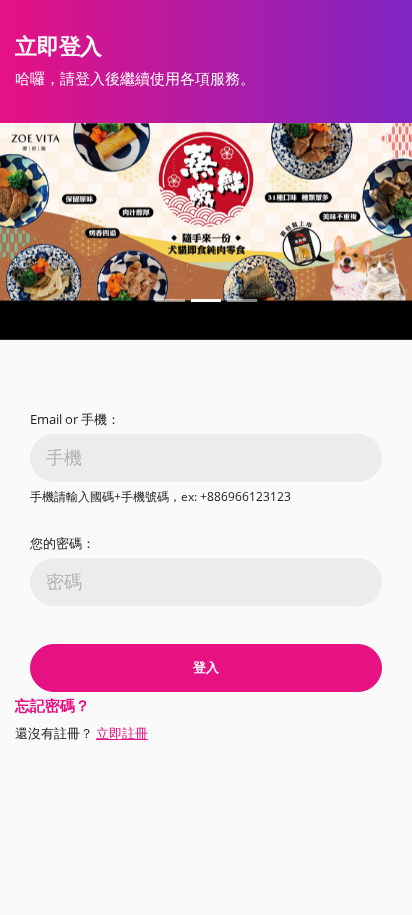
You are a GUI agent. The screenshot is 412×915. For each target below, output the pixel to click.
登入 (206, 667)
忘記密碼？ (52, 705)
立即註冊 (122, 733)
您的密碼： (62, 543)
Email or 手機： (75, 419)
